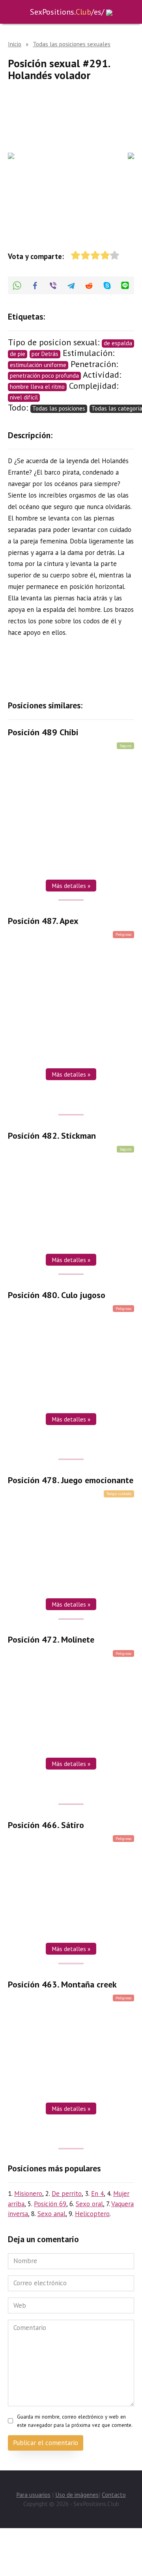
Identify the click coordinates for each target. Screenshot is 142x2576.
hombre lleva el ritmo (37, 387)
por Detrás (45, 354)
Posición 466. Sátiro (46, 1825)
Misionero (28, 2194)
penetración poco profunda (44, 376)
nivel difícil (24, 397)
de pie (18, 354)
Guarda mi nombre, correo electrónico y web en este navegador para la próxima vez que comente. (75, 2421)
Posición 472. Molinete (51, 1640)
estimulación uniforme (38, 365)
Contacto (114, 2495)
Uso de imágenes (77, 2495)
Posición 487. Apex (43, 921)
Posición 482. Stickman (52, 1136)
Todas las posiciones (59, 408)
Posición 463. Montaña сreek (62, 1984)
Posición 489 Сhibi (43, 732)
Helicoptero (92, 2214)
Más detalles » (71, 886)
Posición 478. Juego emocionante (71, 1480)
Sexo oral (89, 2204)
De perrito (67, 2194)
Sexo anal (51, 2214)
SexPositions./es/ (67, 12)
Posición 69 (50, 2204)
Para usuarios (33, 2495)
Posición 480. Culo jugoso (57, 1295)
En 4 (97, 2194)
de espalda (118, 343)
